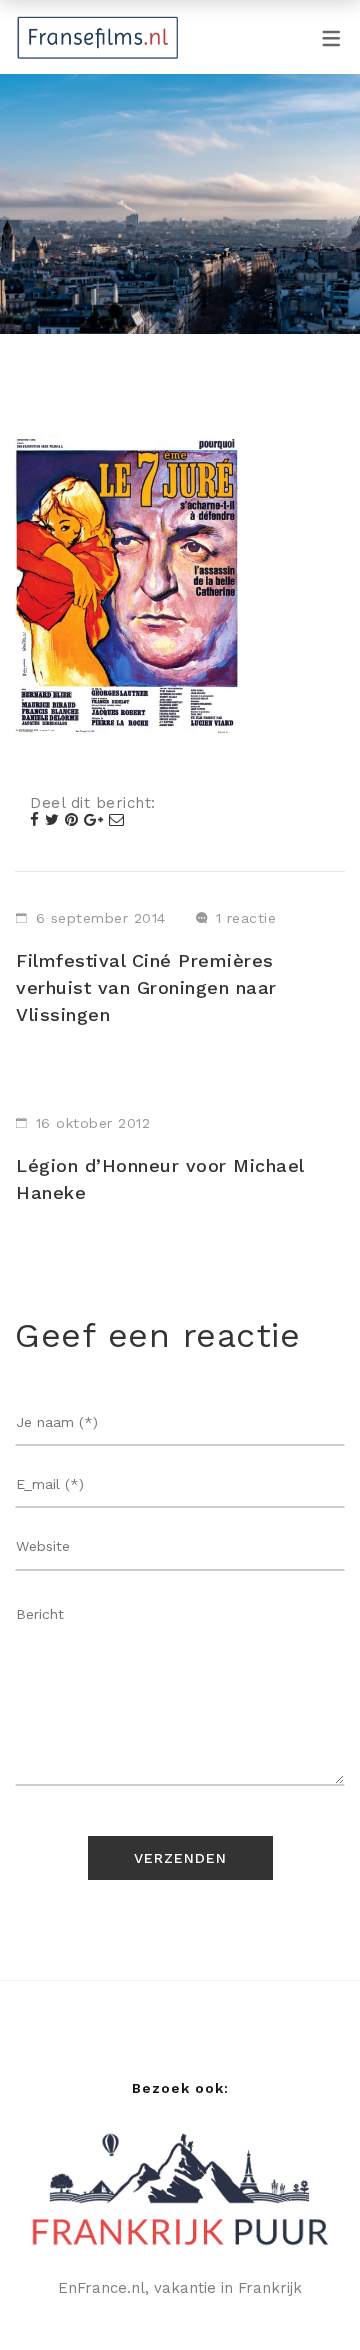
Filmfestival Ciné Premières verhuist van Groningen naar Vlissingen (146, 987)
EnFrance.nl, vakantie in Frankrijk (180, 2288)
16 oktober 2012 (93, 1123)
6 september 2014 (101, 918)
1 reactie (246, 918)
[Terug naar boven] (305, 2295)
